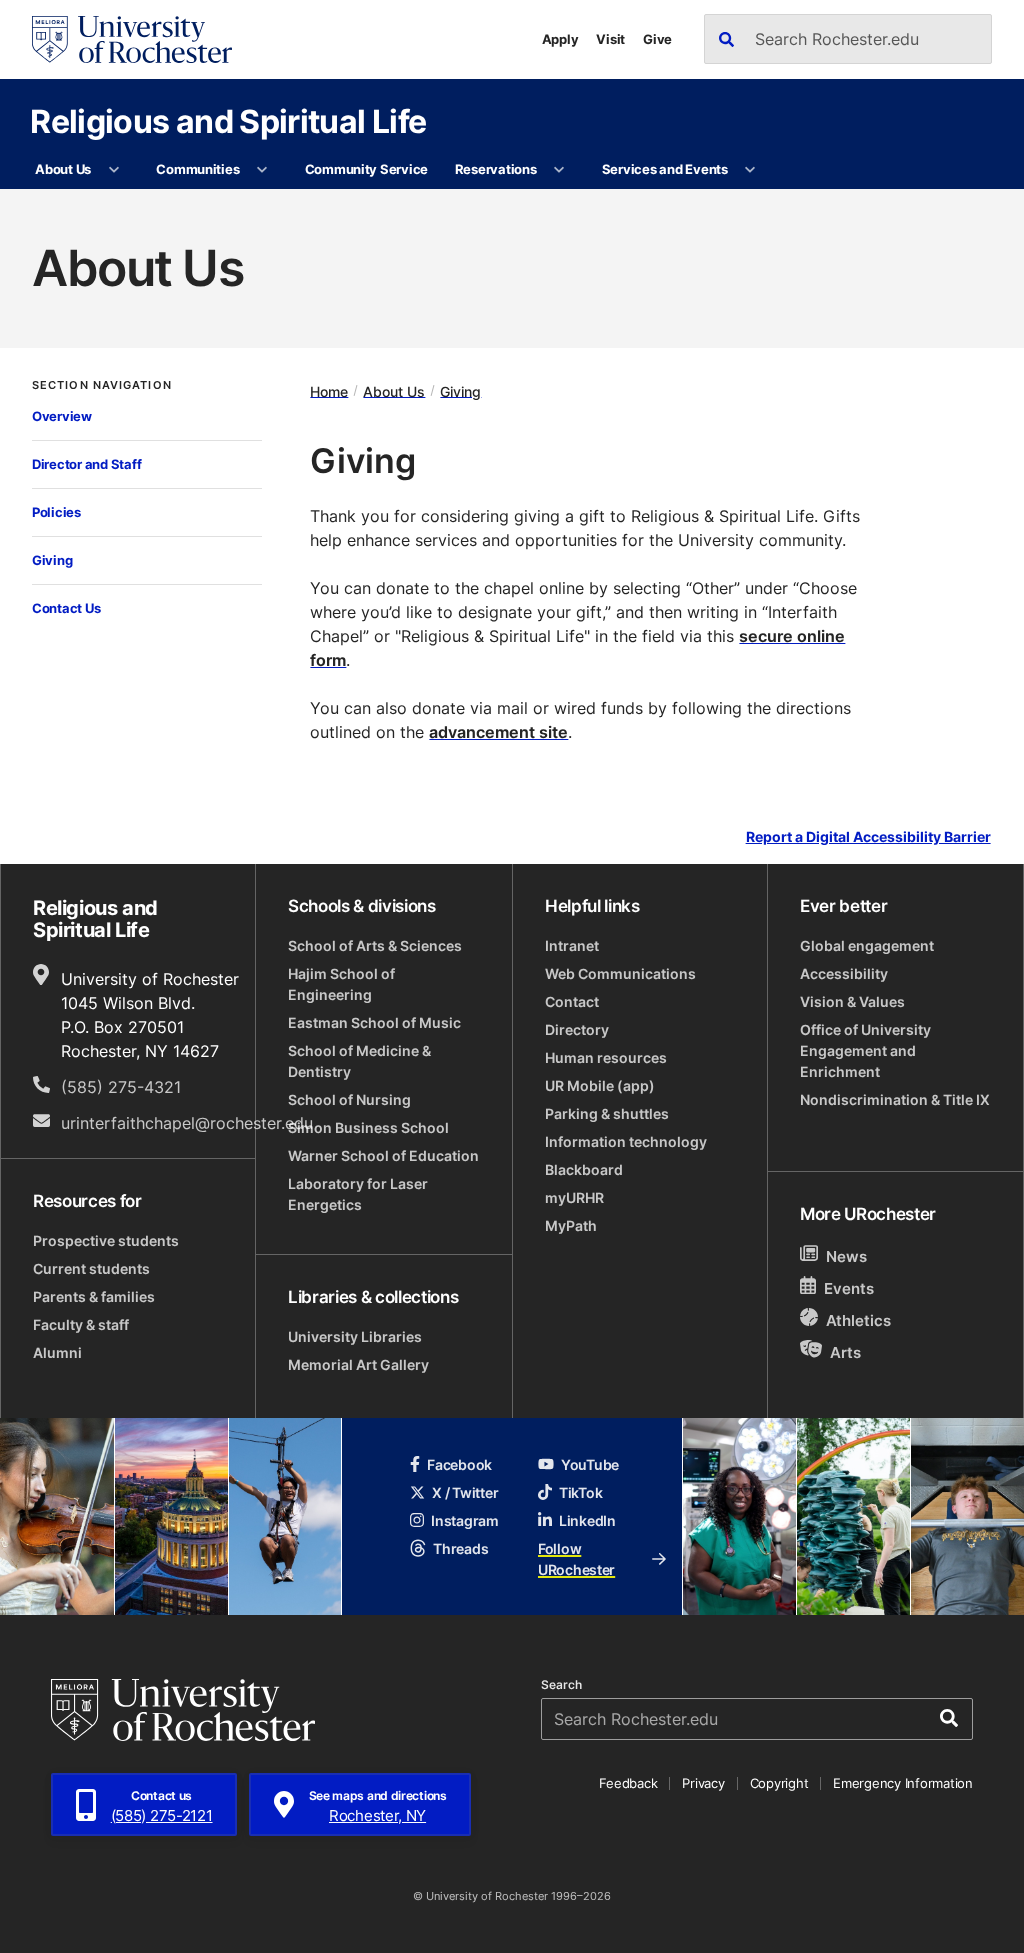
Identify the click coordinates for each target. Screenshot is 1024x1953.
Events (849, 1288)
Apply (560, 39)
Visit (610, 39)
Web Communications (620, 973)
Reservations (496, 169)
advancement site (498, 732)
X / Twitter (465, 1492)
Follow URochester (576, 1559)
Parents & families (94, 1296)
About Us (63, 169)
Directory (577, 1029)
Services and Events (665, 169)
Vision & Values (852, 1001)
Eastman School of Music (374, 1022)
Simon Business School (368, 1127)
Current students (91, 1268)
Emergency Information (903, 1783)
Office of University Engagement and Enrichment (865, 1050)
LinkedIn (587, 1520)
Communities (197, 169)
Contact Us (66, 608)
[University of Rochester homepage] (132, 39)
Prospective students (106, 1240)
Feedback (628, 1783)
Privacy (703, 1783)
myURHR (574, 1197)
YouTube (590, 1464)
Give (657, 39)
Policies (56, 512)
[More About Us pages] (113, 170)
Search (561, 1685)
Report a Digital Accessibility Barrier (868, 836)
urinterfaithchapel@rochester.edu (187, 1123)
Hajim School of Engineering (341, 984)
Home (329, 390)
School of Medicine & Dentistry (359, 1061)
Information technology (626, 1141)
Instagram (464, 1520)
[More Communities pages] (262, 170)
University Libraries (355, 1336)
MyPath (571, 1225)
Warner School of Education (383, 1155)
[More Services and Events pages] (750, 170)
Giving (52, 560)
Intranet (572, 945)
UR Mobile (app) (600, 1085)
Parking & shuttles (607, 1113)
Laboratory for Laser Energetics (358, 1194)
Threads (460, 1548)
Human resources (606, 1057)
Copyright (779, 1783)
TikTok (580, 1492)
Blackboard (584, 1169)
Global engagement (867, 945)
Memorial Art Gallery (358, 1364)
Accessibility (844, 973)
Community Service (367, 169)
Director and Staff (86, 464)
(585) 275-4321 (121, 1087)
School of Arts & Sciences (375, 945)
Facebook (459, 1464)
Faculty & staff (81, 1324)
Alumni (57, 1352)
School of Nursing (349, 1099)
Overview (62, 416)
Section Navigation (102, 385)
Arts (845, 1352)
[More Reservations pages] (559, 170)
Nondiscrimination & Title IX (895, 1099)
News (846, 1256)
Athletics (858, 1320)
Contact (572, 1001)
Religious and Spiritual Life (228, 120)
